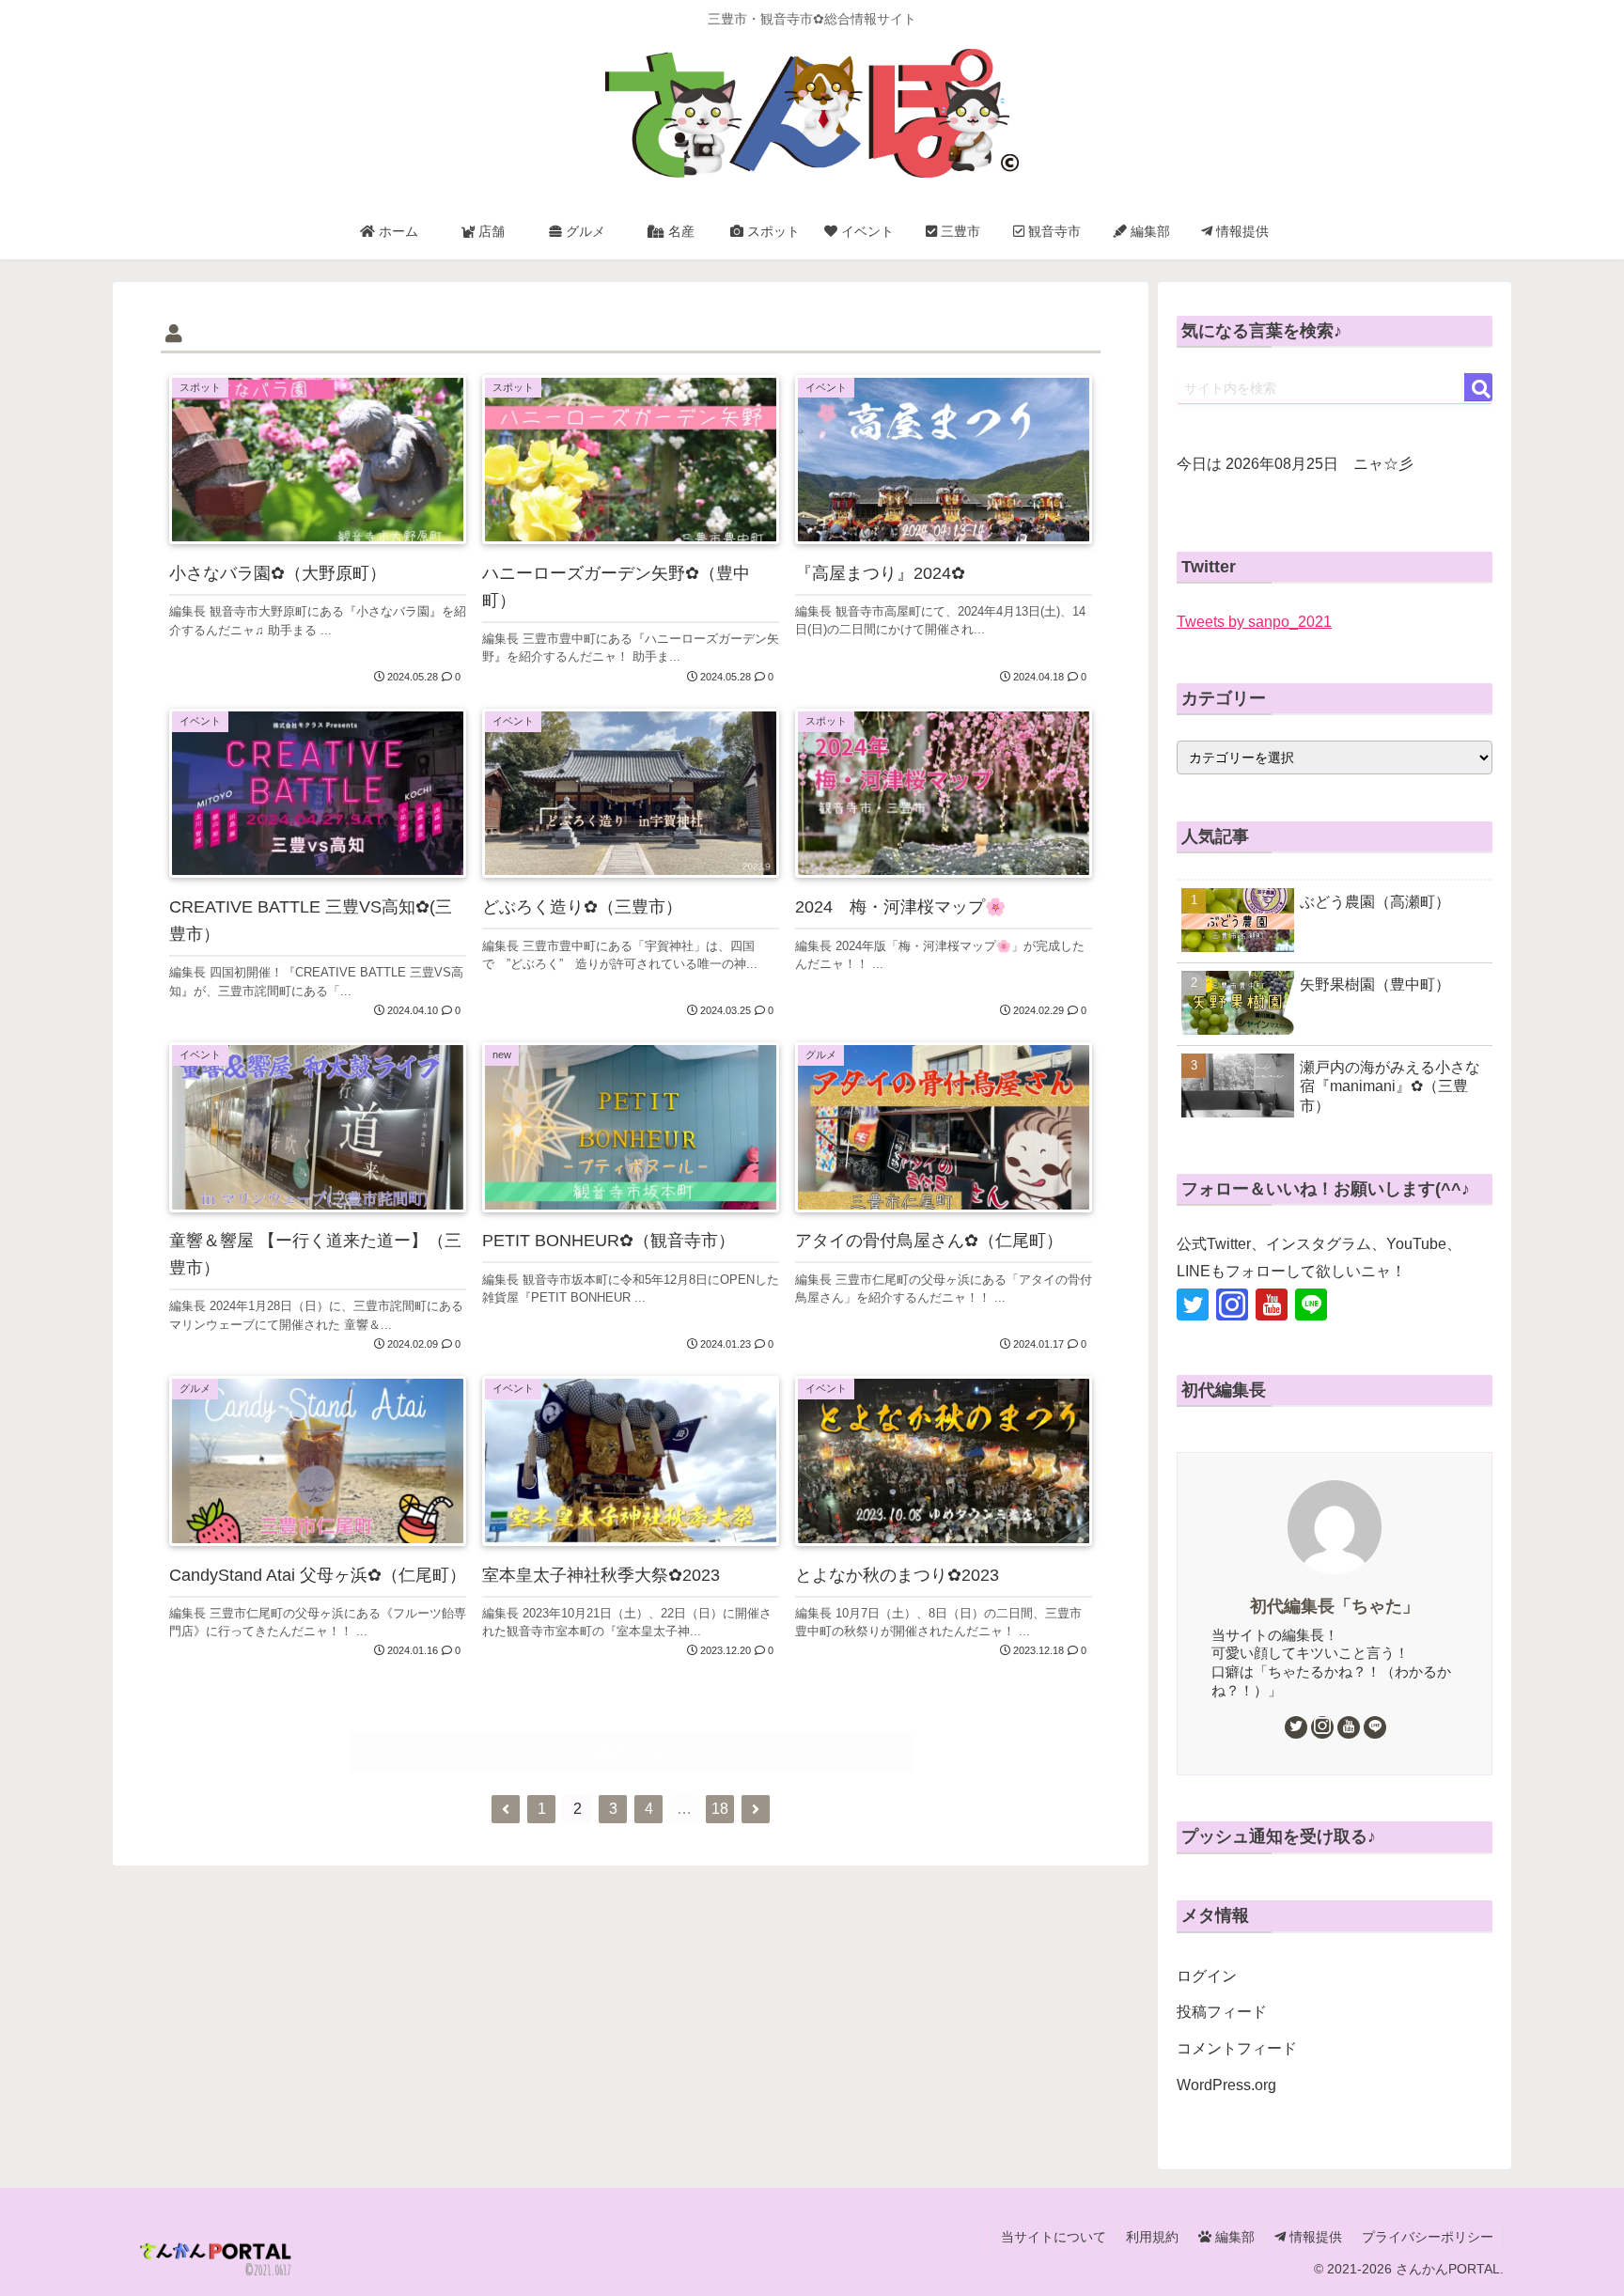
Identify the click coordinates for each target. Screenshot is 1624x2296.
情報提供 (1314, 2237)
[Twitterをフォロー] (1193, 1304)
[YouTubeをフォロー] (1272, 1304)
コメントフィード (1237, 2048)
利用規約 (1152, 2237)
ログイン (1207, 1976)
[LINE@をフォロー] (1311, 1304)
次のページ (631, 1752)
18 (720, 1809)
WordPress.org (1226, 2085)
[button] (1478, 387)
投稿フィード (1222, 2012)
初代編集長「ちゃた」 (1335, 1606)
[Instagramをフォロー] (1232, 1304)
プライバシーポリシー (1428, 2237)
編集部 (1233, 2237)
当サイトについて (1054, 2237)
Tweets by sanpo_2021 (1254, 622)
